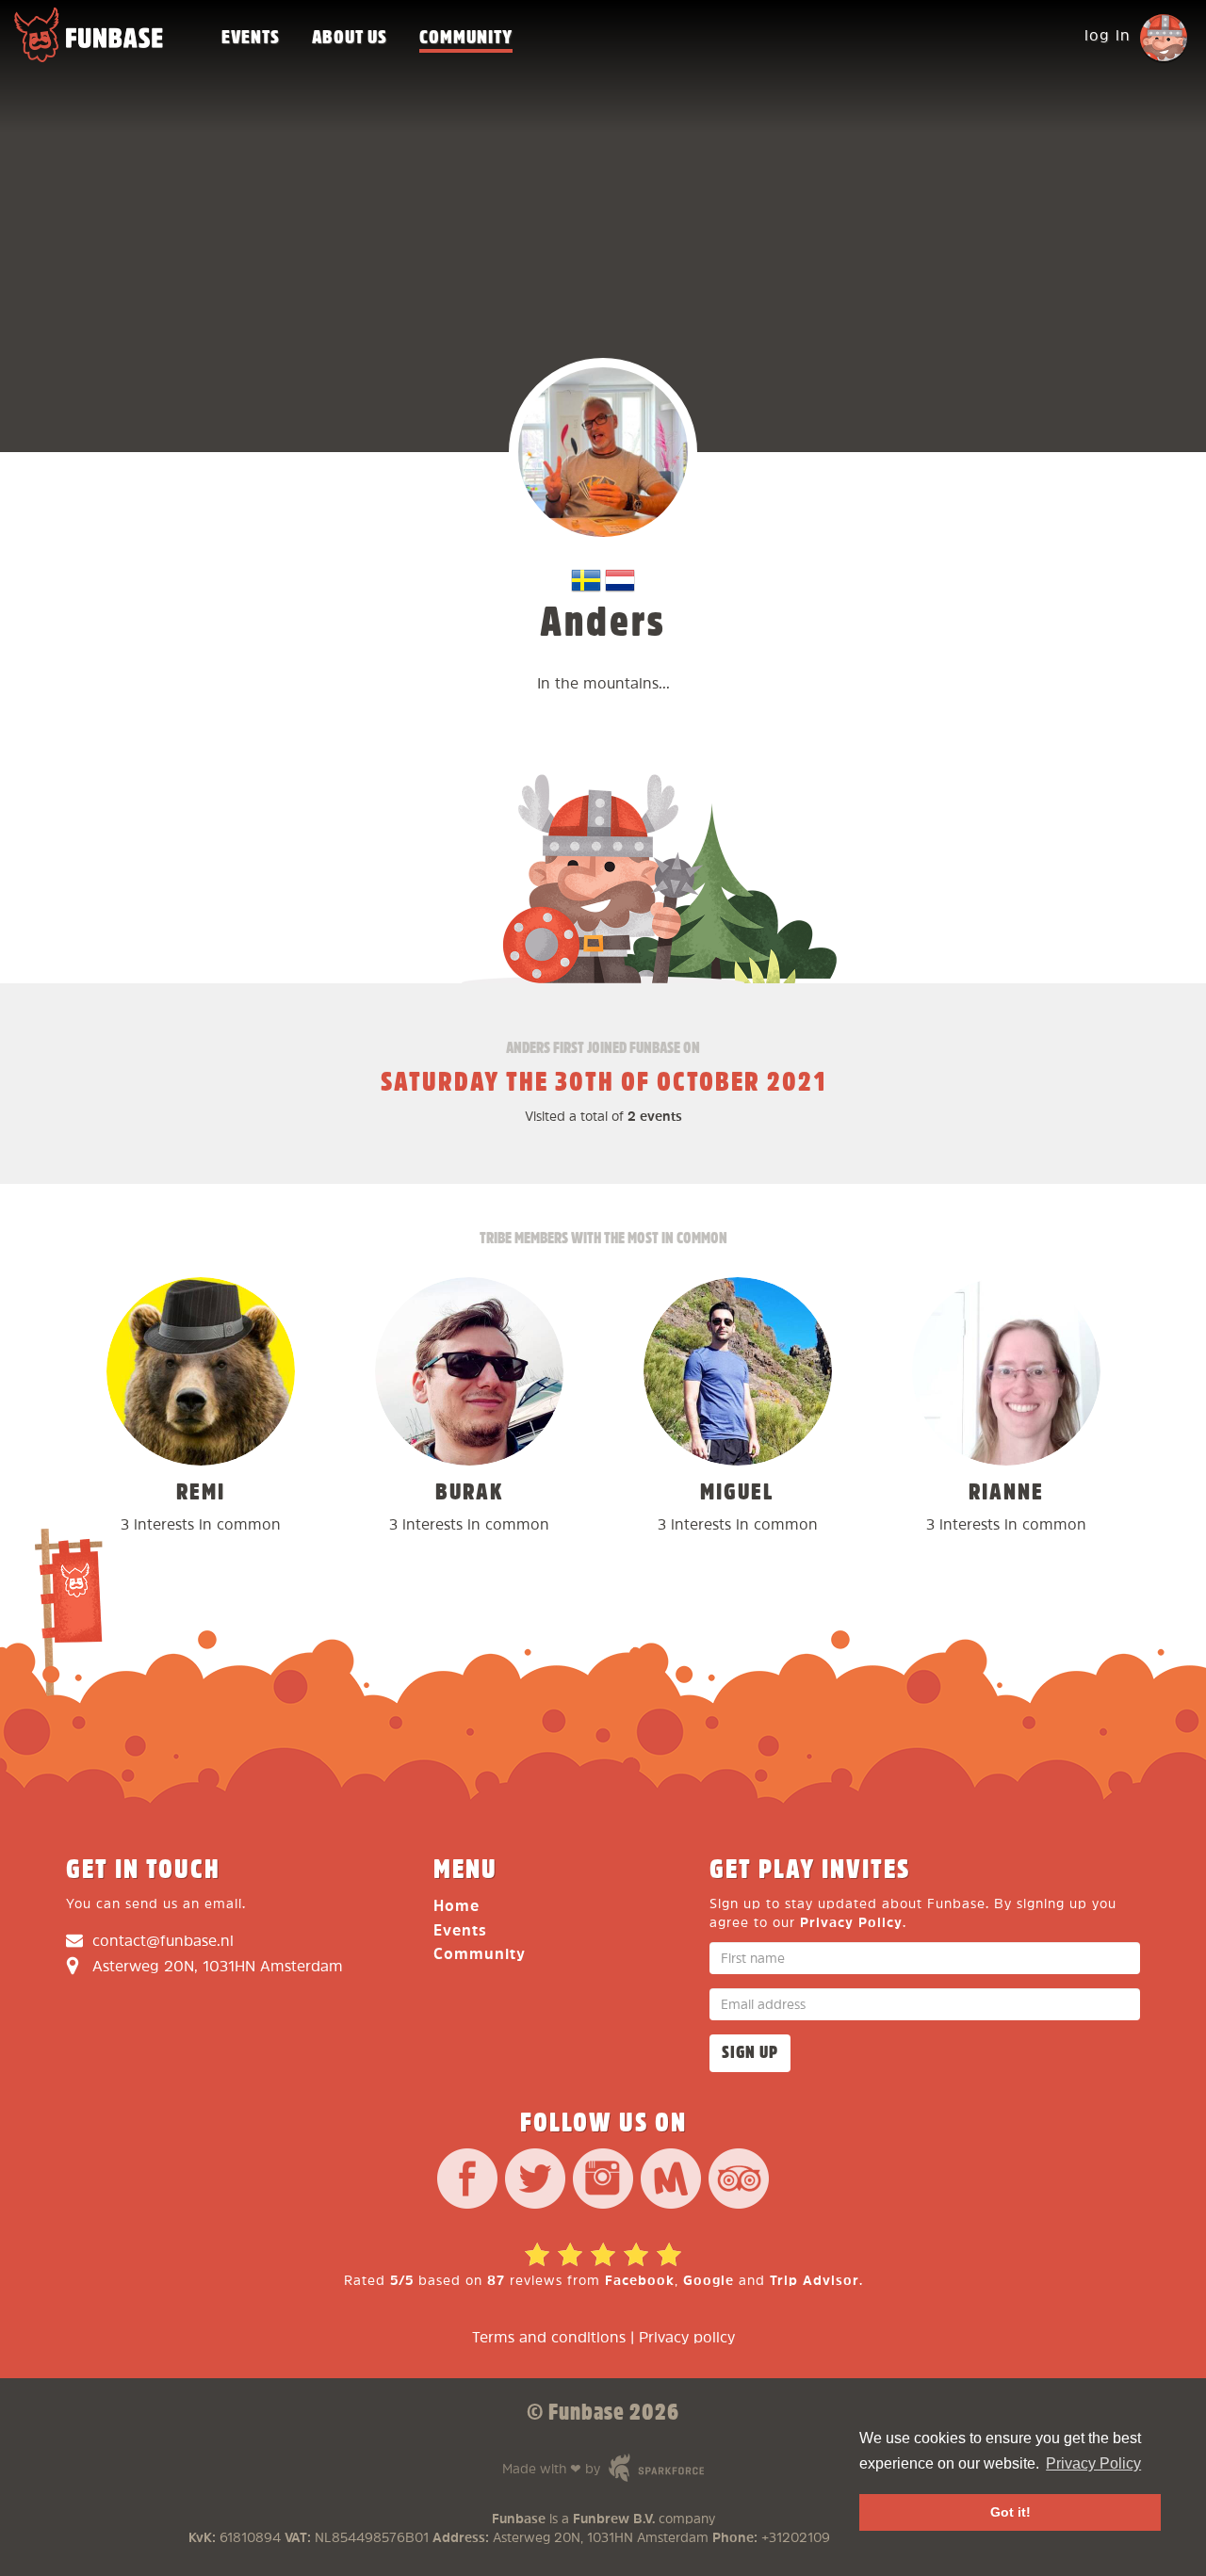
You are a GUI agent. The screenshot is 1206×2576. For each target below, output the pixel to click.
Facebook (640, 2281)
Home (456, 1907)
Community (466, 38)
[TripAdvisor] (739, 2181)
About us (350, 38)
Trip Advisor (815, 2281)
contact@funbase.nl (163, 1942)
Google (709, 2281)
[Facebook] (467, 2181)
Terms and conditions (549, 2338)
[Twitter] (535, 2181)
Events (251, 38)
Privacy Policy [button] (1093, 2463)
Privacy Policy (851, 1923)
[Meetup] (671, 2181)
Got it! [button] (1010, 2512)
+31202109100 (807, 2538)
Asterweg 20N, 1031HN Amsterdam (218, 1967)
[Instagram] (603, 2181)
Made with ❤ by (586, 2467)
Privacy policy (687, 2338)
